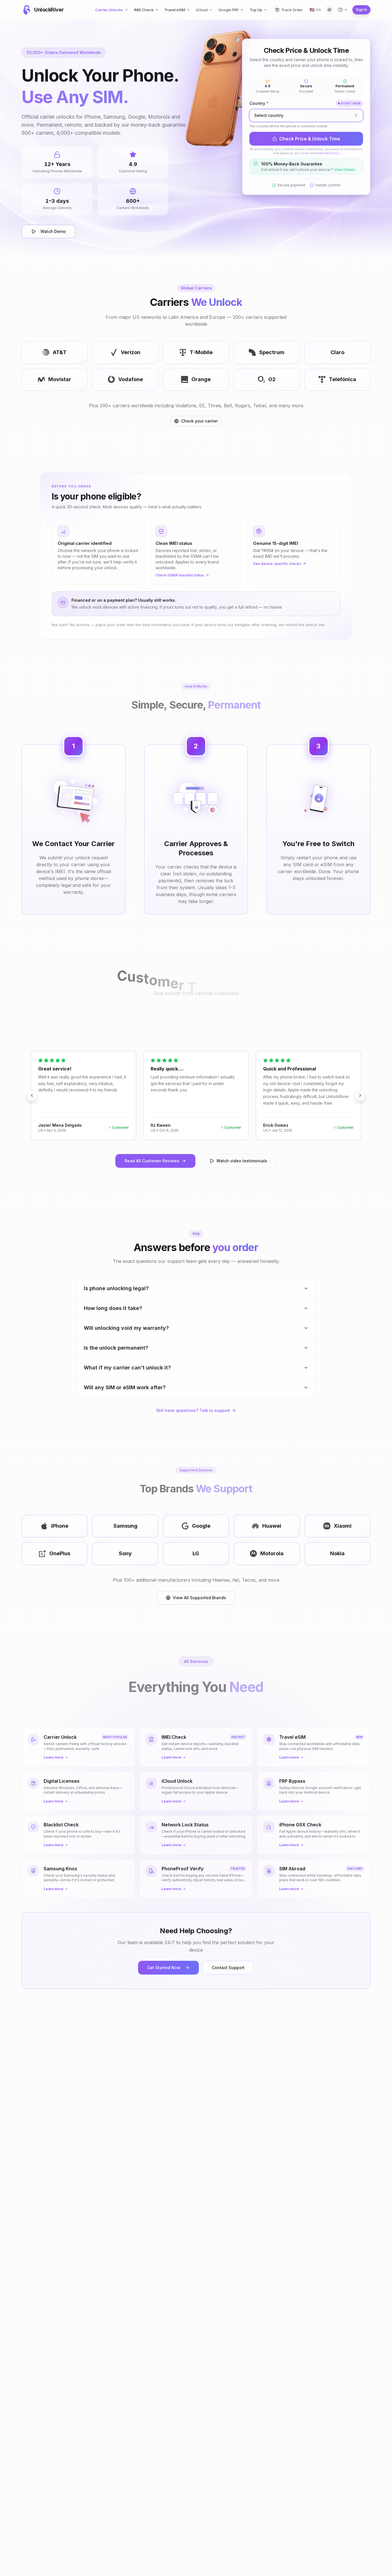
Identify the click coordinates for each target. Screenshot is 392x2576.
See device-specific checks (277, 564)
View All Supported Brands (199, 1598)
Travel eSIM (175, 10)
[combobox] (306, 115)
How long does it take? (113, 1308)
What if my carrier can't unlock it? (127, 1368)
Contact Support (228, 1968)
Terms (305, 153)
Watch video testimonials (242, 1161)
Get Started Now (164, 1968)
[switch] (329, 10)
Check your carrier (199, 421)
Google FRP (229, 10)
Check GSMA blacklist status (180, 575)
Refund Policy (328, 153)
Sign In (361, 10)
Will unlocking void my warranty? (126, 1328)
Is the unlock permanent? (116, 1348)
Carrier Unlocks (109, 10)
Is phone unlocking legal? (116, 1288)
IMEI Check (144, 10)
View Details (345, 170)
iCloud (202, 10)
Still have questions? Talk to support (193, 1410)
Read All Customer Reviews (152, 1161)
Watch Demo (53, 231)
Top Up (256, 10)
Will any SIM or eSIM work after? (125, 1387)
